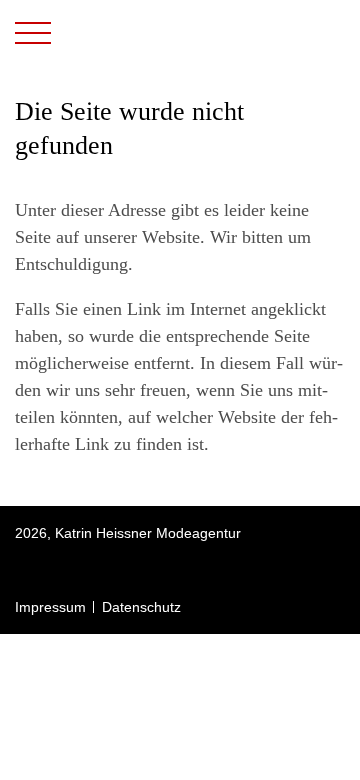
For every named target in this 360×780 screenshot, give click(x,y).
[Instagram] (23, 570)
